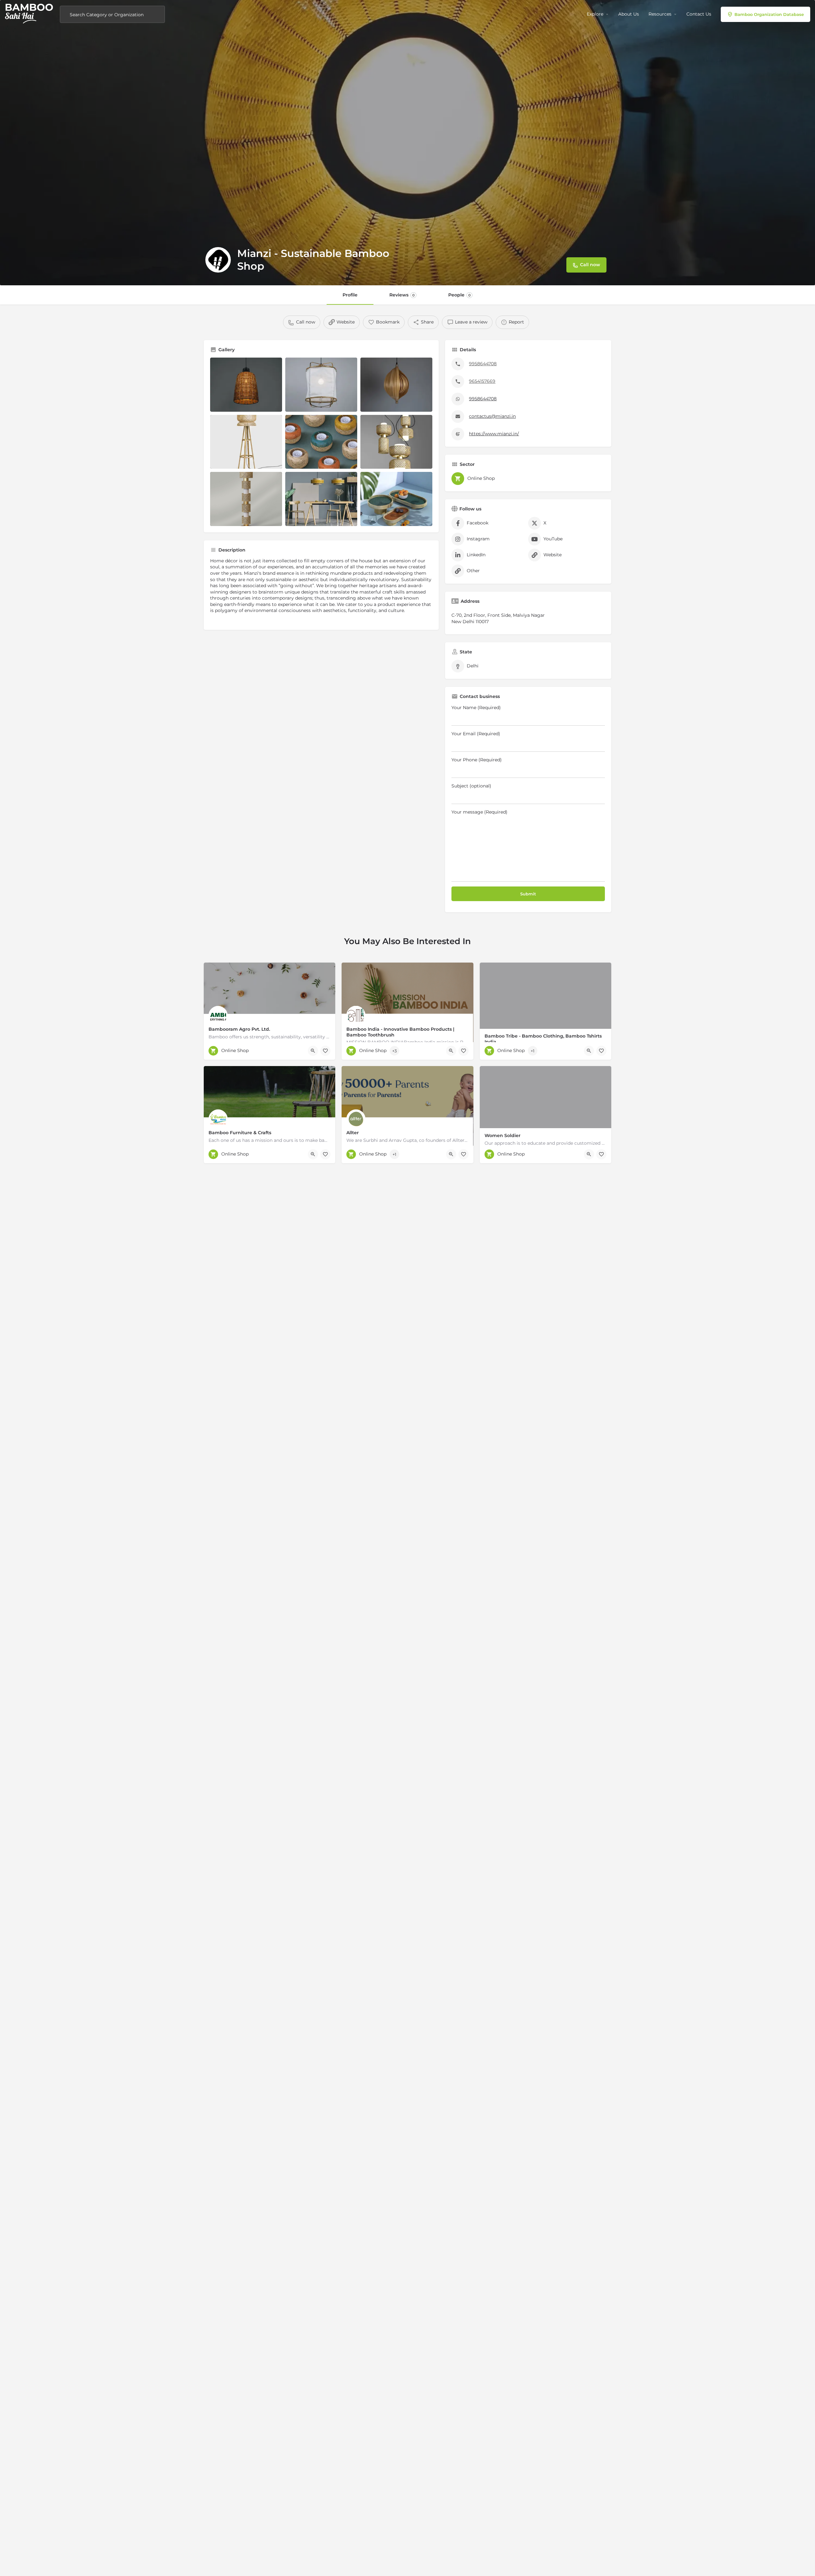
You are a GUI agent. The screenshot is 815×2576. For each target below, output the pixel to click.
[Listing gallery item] (246, 385)
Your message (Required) (479, 812)
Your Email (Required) (476, 734)
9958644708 (483, 364)
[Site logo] (30, 14)
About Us (629, 14)
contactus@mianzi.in (492, 416)
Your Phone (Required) (477, 760)
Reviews (402, 295)
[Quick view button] (313, 1051)
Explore (595, 14)
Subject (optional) (471, 786)
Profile (350, 295)
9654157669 (482, 381)
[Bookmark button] (325, 1051)
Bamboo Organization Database (769, 14)
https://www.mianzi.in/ (494, 434)
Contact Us (699, 14)
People (459, 295)
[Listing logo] (218, 260)
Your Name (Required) (476, 708)
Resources (660, 14)
